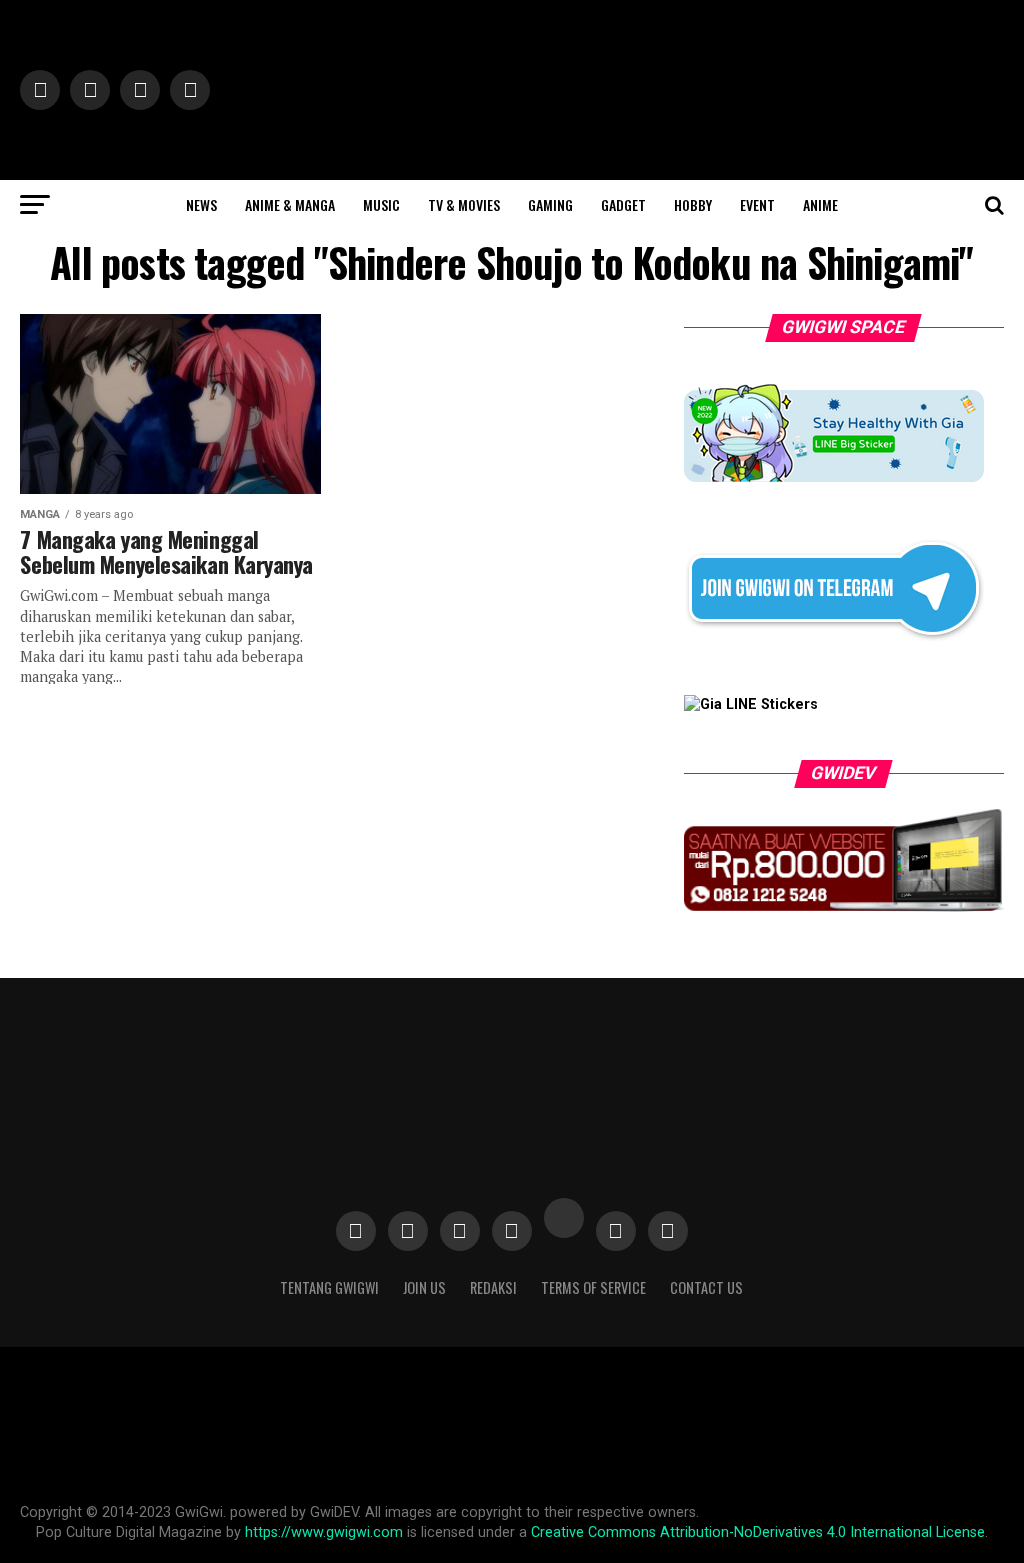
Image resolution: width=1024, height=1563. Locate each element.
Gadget (623, 204)
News (201, 204)
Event (757, 204)
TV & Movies (464, 204)
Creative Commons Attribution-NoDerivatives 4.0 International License (758, 1532)
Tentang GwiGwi (329, 1287)
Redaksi (493, 1287)
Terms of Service (593, 1287)
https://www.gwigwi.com (324, 1532)
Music (381, 204)
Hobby (693, 204)
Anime (820, 204)
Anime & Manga (290, 204)
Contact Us (706, 1287)
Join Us (424, 1287)
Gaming (550, 204)
